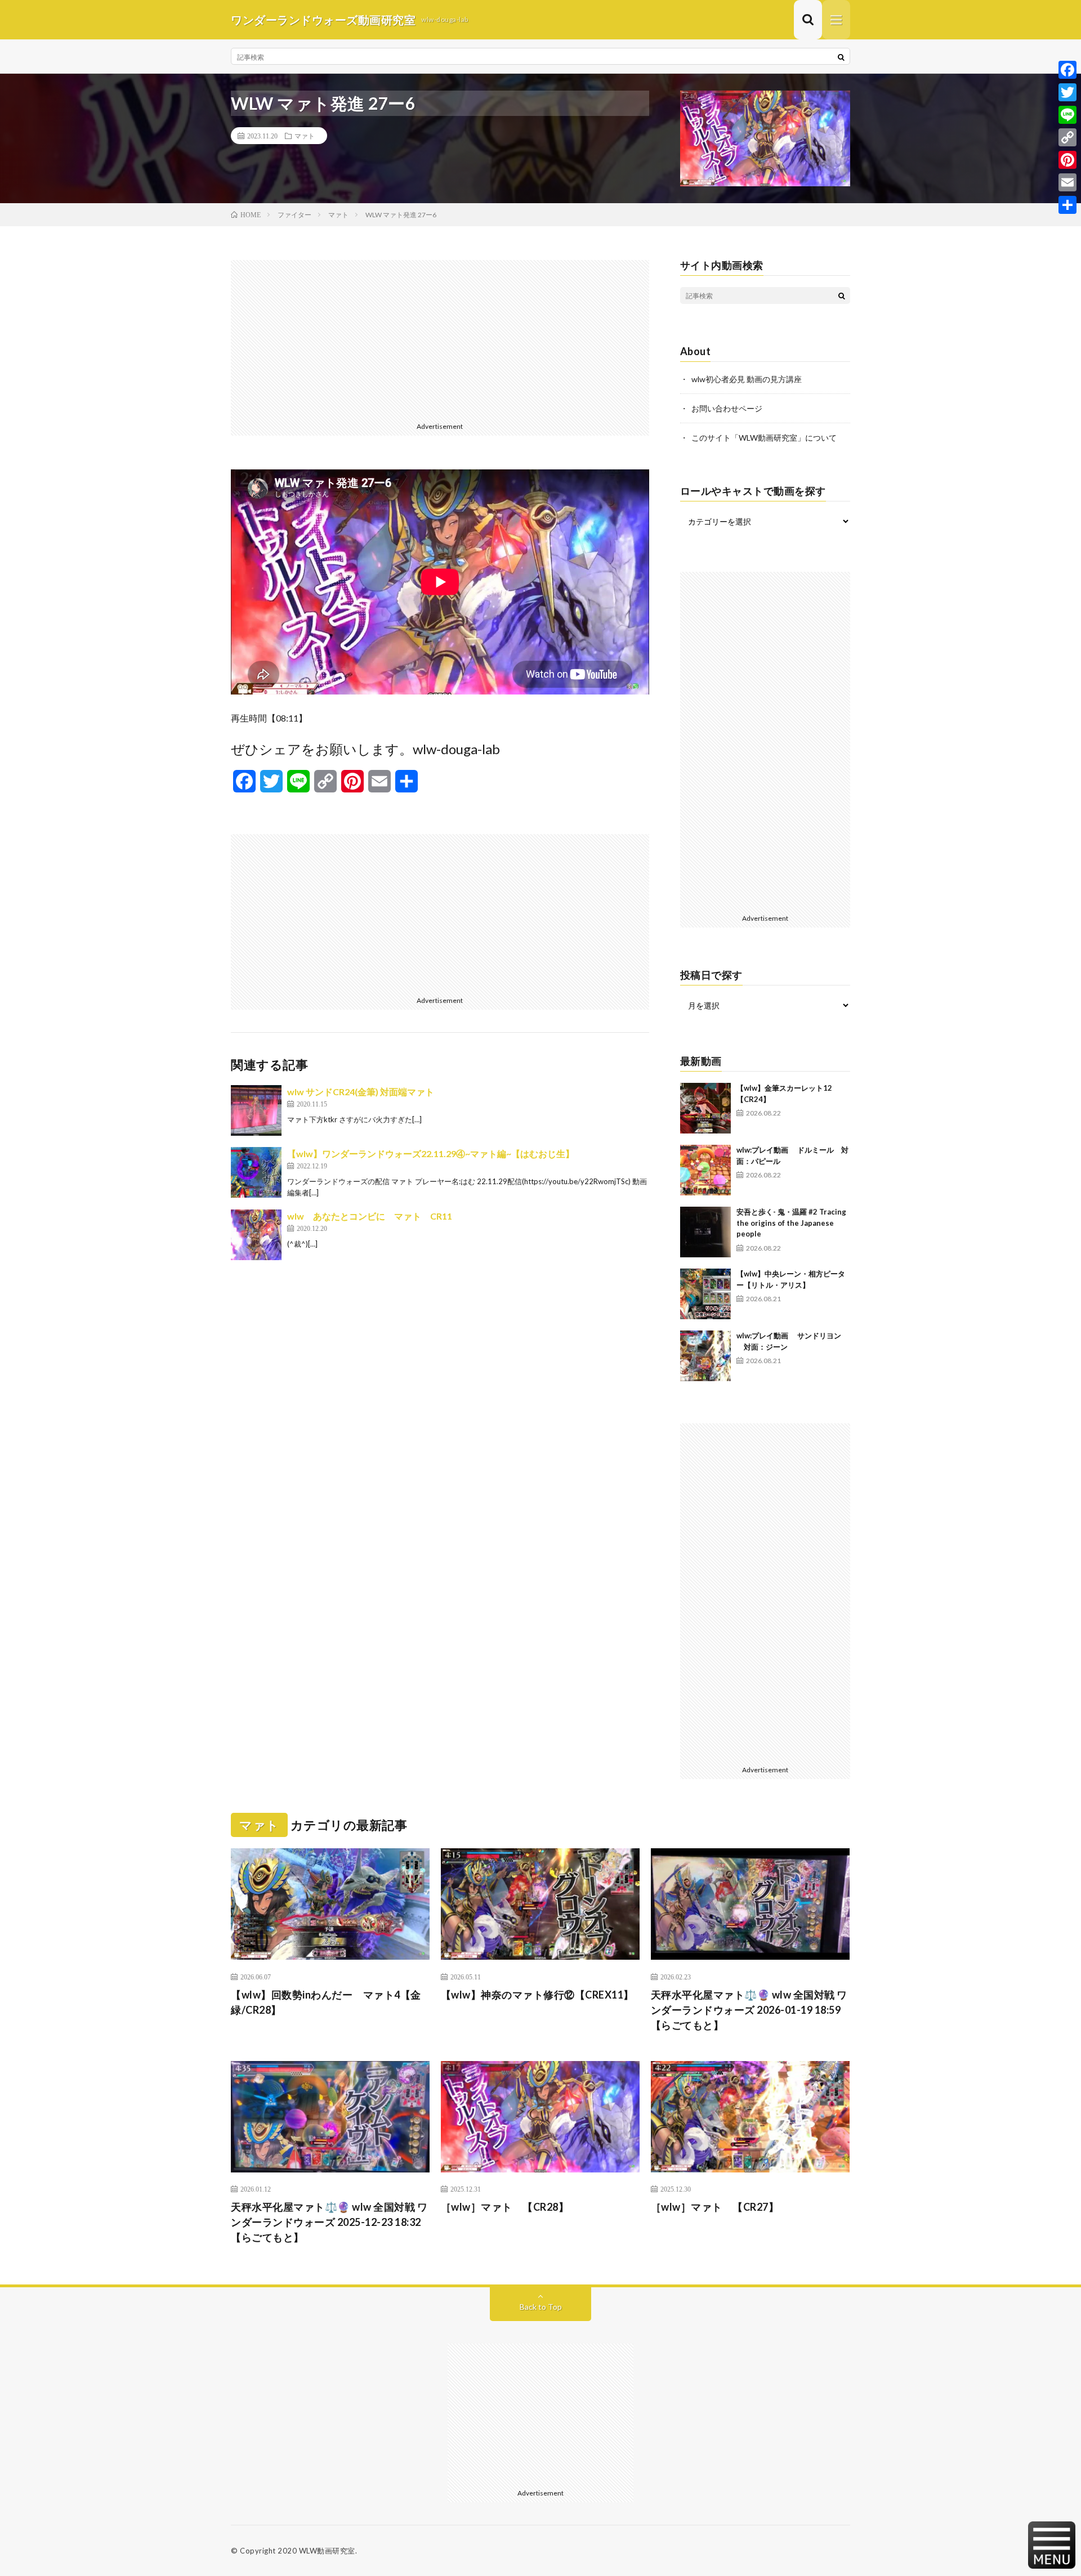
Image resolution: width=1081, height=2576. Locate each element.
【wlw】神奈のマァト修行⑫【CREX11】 (537, 1995)
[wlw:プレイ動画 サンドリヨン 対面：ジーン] (705, 1356)
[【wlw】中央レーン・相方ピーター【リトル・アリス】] (705, 1294)
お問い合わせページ (727, 408)
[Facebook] (1067, 70)
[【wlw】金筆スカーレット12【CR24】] (705, 1108)
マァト (305, 136)
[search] (841, 57)
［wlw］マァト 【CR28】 (505, 2207)
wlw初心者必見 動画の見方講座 (747, 379)
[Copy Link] (1067, 137)
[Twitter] (1067, 92)
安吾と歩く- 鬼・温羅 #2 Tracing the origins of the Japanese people (791, 1223)
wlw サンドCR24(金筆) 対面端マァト (361, 1092)
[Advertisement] (440, 339)
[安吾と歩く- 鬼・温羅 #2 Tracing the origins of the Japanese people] (705, 1232)
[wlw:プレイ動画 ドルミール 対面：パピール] (705, 1170)
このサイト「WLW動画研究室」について (764, 438)
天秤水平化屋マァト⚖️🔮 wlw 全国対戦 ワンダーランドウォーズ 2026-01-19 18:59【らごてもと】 (749, 2010)
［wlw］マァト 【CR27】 (715, 2207)
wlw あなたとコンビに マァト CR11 (370, 1216)
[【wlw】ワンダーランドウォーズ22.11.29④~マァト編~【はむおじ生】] (256, 1172)
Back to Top (541, 2307)
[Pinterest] (1067, 160)
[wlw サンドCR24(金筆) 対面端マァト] (256, 1110)
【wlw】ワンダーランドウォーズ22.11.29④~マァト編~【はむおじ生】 (431, 1153)
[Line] (1067, 115)
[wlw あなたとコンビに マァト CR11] (256, 1235)
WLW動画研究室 (327, 2551)
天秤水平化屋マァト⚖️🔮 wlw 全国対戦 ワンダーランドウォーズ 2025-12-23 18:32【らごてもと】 (329, 2222)
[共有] (1067, 205)
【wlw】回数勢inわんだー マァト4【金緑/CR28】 (326, 2002)
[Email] (1067, 182)
